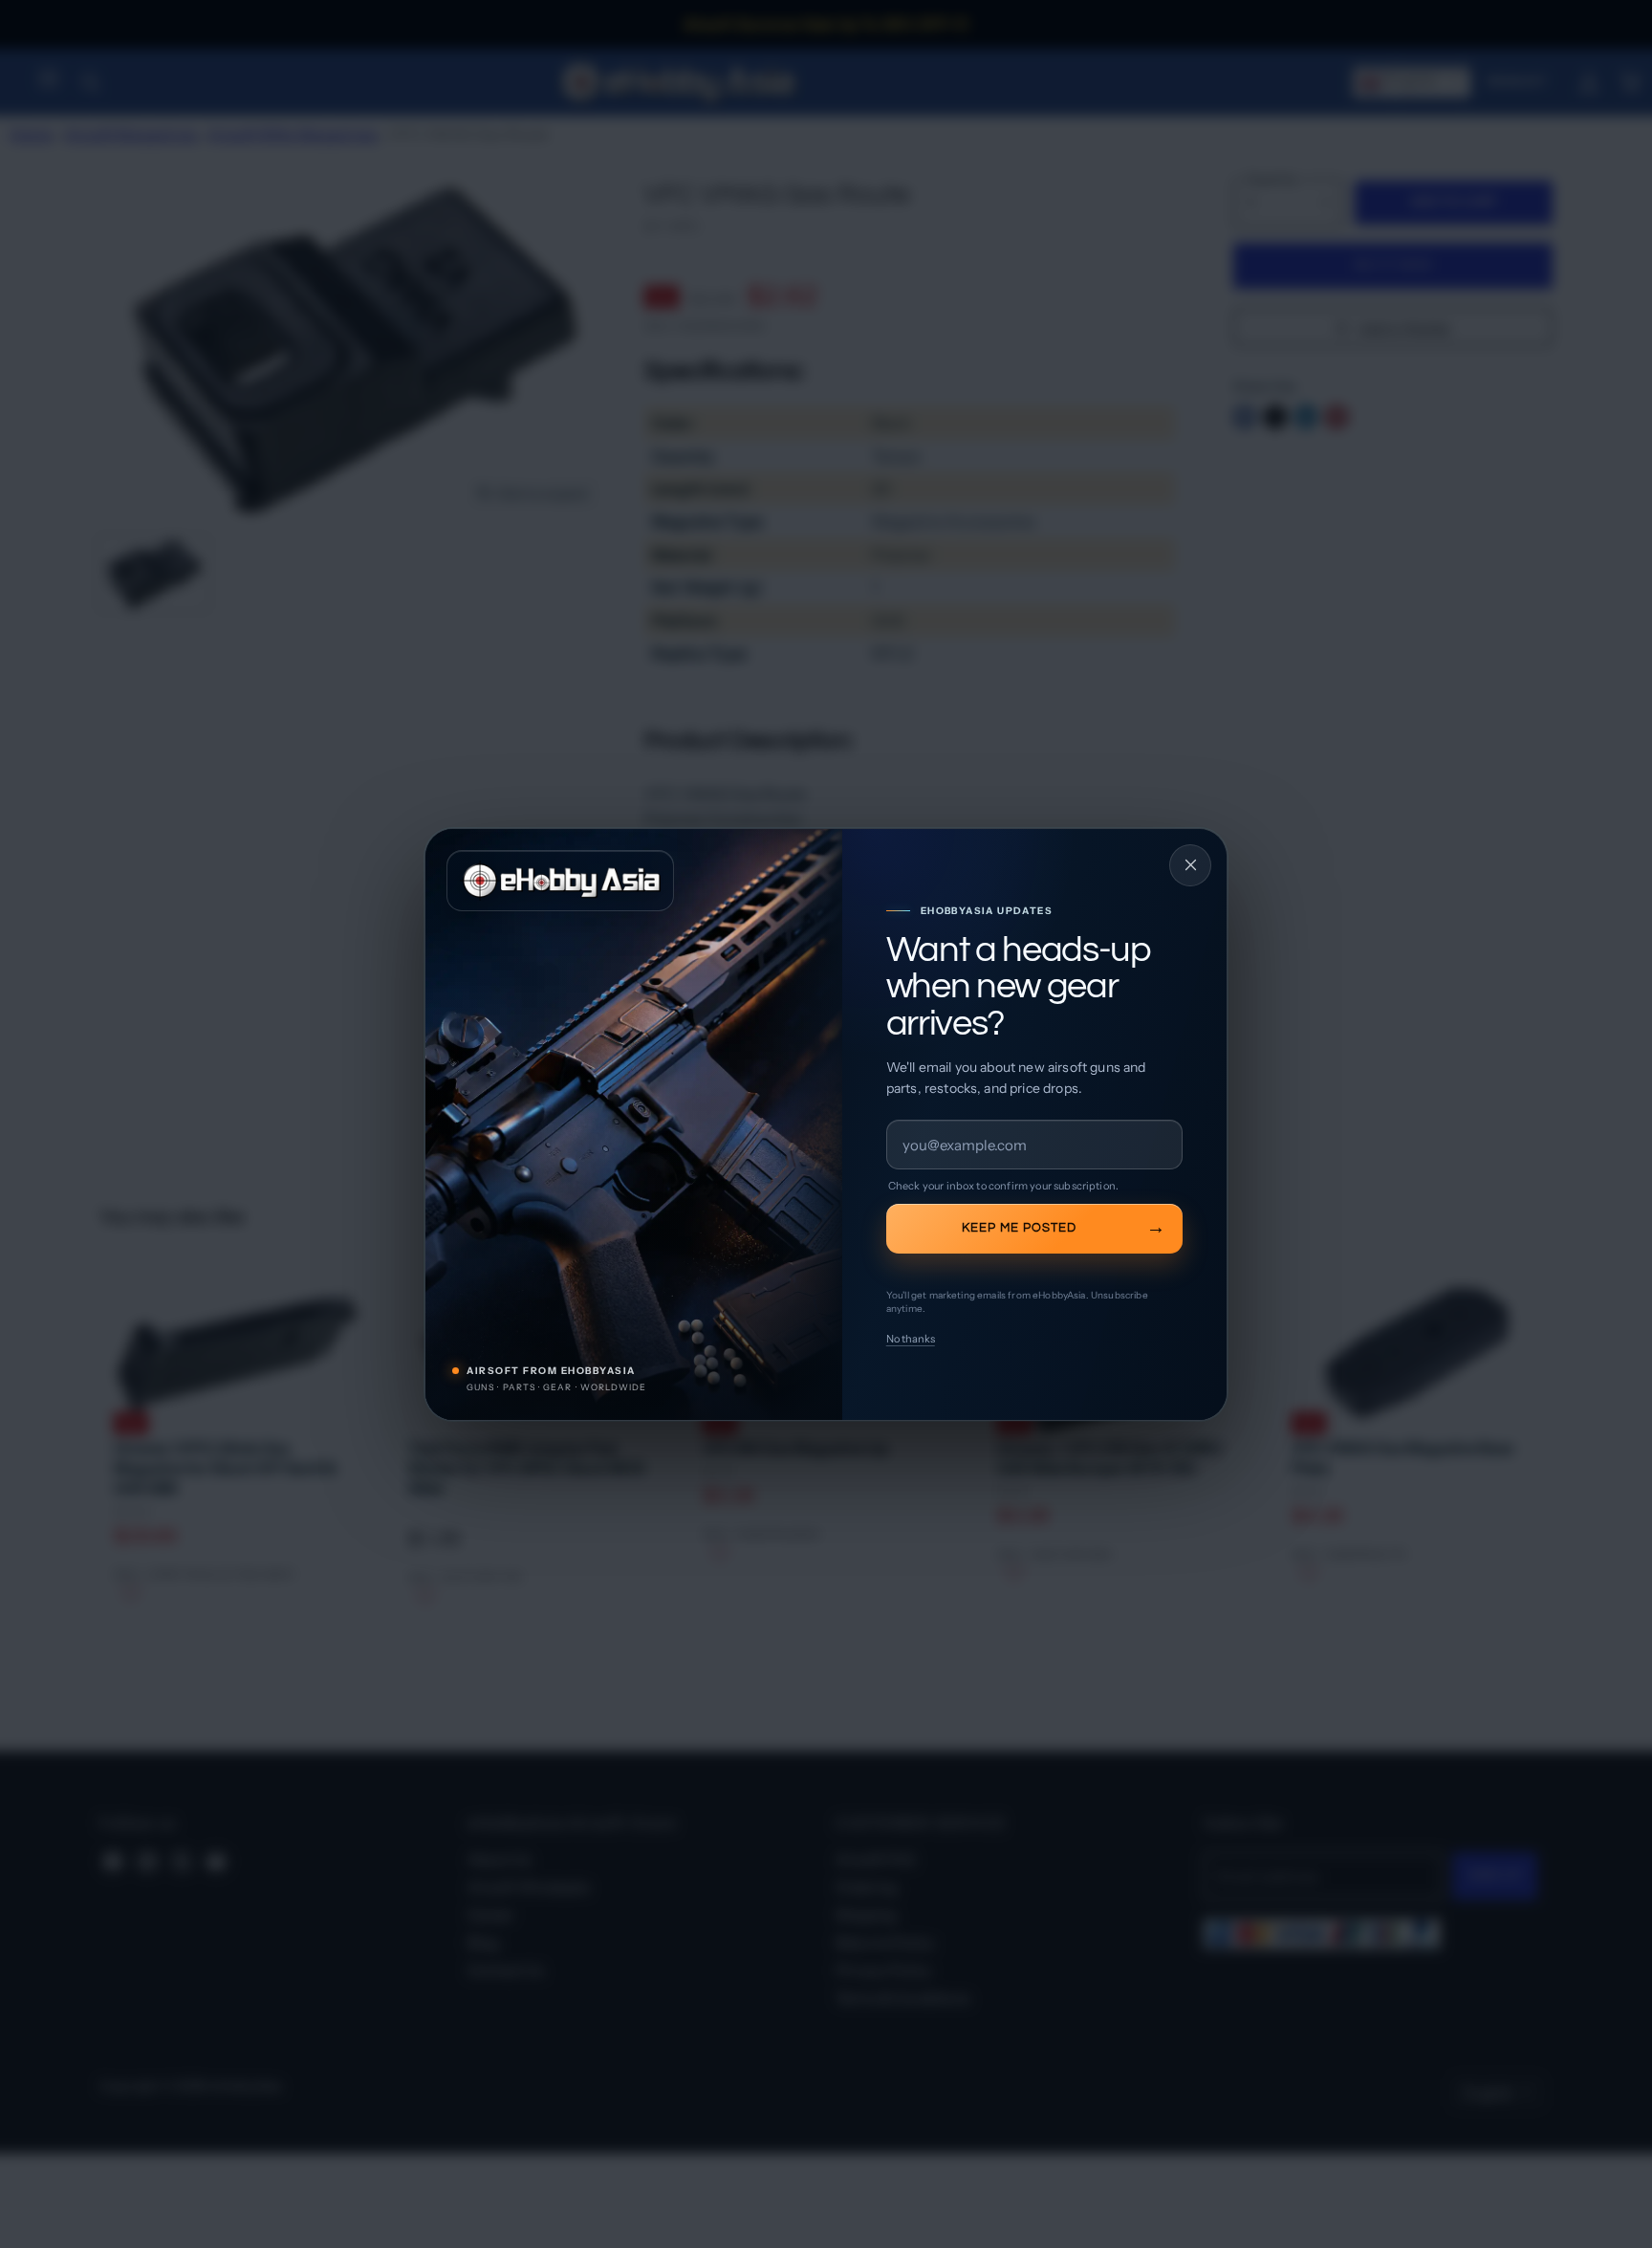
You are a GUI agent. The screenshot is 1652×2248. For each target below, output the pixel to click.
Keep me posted (1019, 1228)
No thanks (911, 1339)
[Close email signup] (1190, 865)
